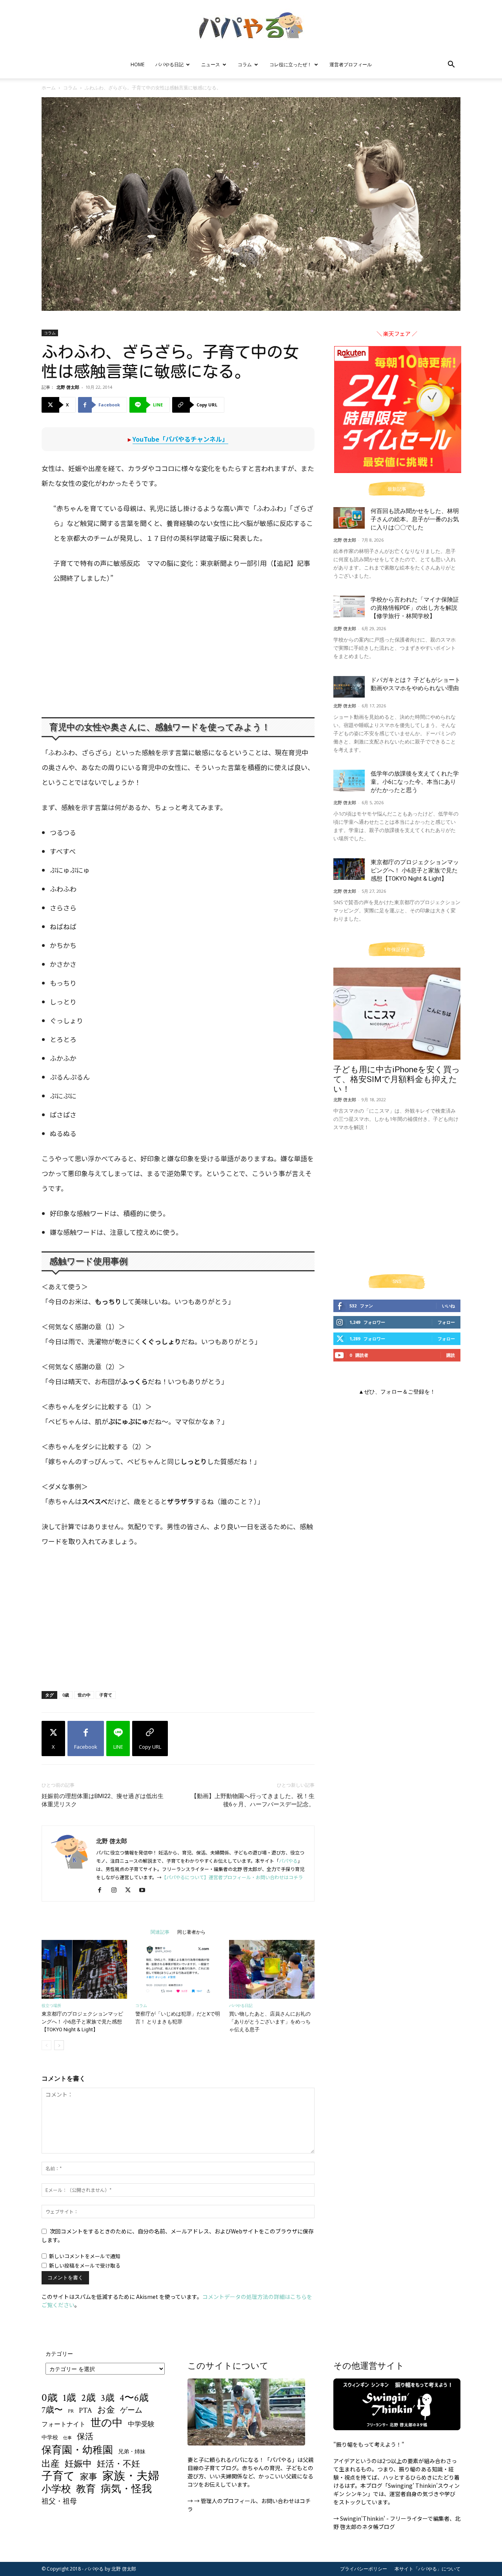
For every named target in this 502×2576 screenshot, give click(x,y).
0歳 (66, 1695)
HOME (137, 64)
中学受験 (141, 2425)
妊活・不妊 (118, 2464)
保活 (85, 2437)
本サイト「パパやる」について (427, 2569)
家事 (89, 2477)
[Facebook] (103, 1890)
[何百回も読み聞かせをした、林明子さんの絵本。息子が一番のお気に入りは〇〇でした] (349, 518)
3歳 (108, 2398)
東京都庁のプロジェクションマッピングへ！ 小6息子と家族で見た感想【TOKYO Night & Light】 (82, 2022)
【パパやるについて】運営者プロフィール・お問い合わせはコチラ (232, 1877)
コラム (245, 64)
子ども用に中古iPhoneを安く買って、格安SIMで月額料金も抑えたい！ (397, 1079)
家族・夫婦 (131, 2476)
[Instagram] (117, 1890)
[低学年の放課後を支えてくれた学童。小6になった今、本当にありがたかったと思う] (349, 780)
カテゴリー (59, 2354)
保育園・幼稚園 (77, 2450)
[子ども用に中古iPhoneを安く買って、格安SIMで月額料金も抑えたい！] (397, 1014)
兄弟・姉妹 (132, 2452)
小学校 (56, 2489)
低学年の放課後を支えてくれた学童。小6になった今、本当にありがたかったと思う (415, 782)
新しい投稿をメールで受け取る (85, 2265)
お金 (106, 2410)
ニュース (211, 64)
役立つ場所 (51, 2006)
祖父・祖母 (59, 2501)
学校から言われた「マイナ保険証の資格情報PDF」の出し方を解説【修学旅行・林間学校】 (415, 608)
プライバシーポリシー (364, 2569)
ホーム (49, 88)
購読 (451, 1355)
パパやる (288, 1861)
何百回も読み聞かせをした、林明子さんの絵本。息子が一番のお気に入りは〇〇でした (415, 519)
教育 (86, 2489)
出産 (51, 2464)
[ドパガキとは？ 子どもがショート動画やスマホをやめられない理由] (349, 687)
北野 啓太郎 (68, 387)
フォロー (446, 1322)
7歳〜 (52, 2410)
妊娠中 (78, 2464)
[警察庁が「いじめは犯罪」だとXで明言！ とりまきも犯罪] (178, 1969)
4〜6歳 (134, 2398)
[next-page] (59, 2045)
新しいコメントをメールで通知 (85, 2256)
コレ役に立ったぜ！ (291, 64)
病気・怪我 (126, 2489)
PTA (85, 2410)
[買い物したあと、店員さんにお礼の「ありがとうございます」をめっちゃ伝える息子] (272, 1969)
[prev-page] (46, 2045)
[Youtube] (145, 1890)
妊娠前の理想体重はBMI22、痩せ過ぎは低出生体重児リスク (103, 1800)
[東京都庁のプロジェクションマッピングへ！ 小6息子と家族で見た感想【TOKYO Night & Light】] (84, 1969)
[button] (451, 65)
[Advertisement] (174, 651)
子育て (106, 1695)
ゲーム (131, 2410)
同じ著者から (191, 1932)
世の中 (84, 1695)
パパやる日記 (169, 64)
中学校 (50, 2437)
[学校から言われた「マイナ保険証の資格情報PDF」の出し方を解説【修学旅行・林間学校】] (349, 606)
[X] (131, 1890)
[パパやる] (251, 26)
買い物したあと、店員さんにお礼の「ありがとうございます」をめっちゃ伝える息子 (270, 2022)
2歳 (88, 2398)
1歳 (69, 2398)
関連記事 (160, 1932)
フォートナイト (64, 2425)
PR (71, 2411)
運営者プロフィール (351, 64)
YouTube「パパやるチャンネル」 (180, 439)
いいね (448, 1306)
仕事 (67, 2438)
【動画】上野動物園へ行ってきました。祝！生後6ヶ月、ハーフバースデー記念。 (253, 1800)
